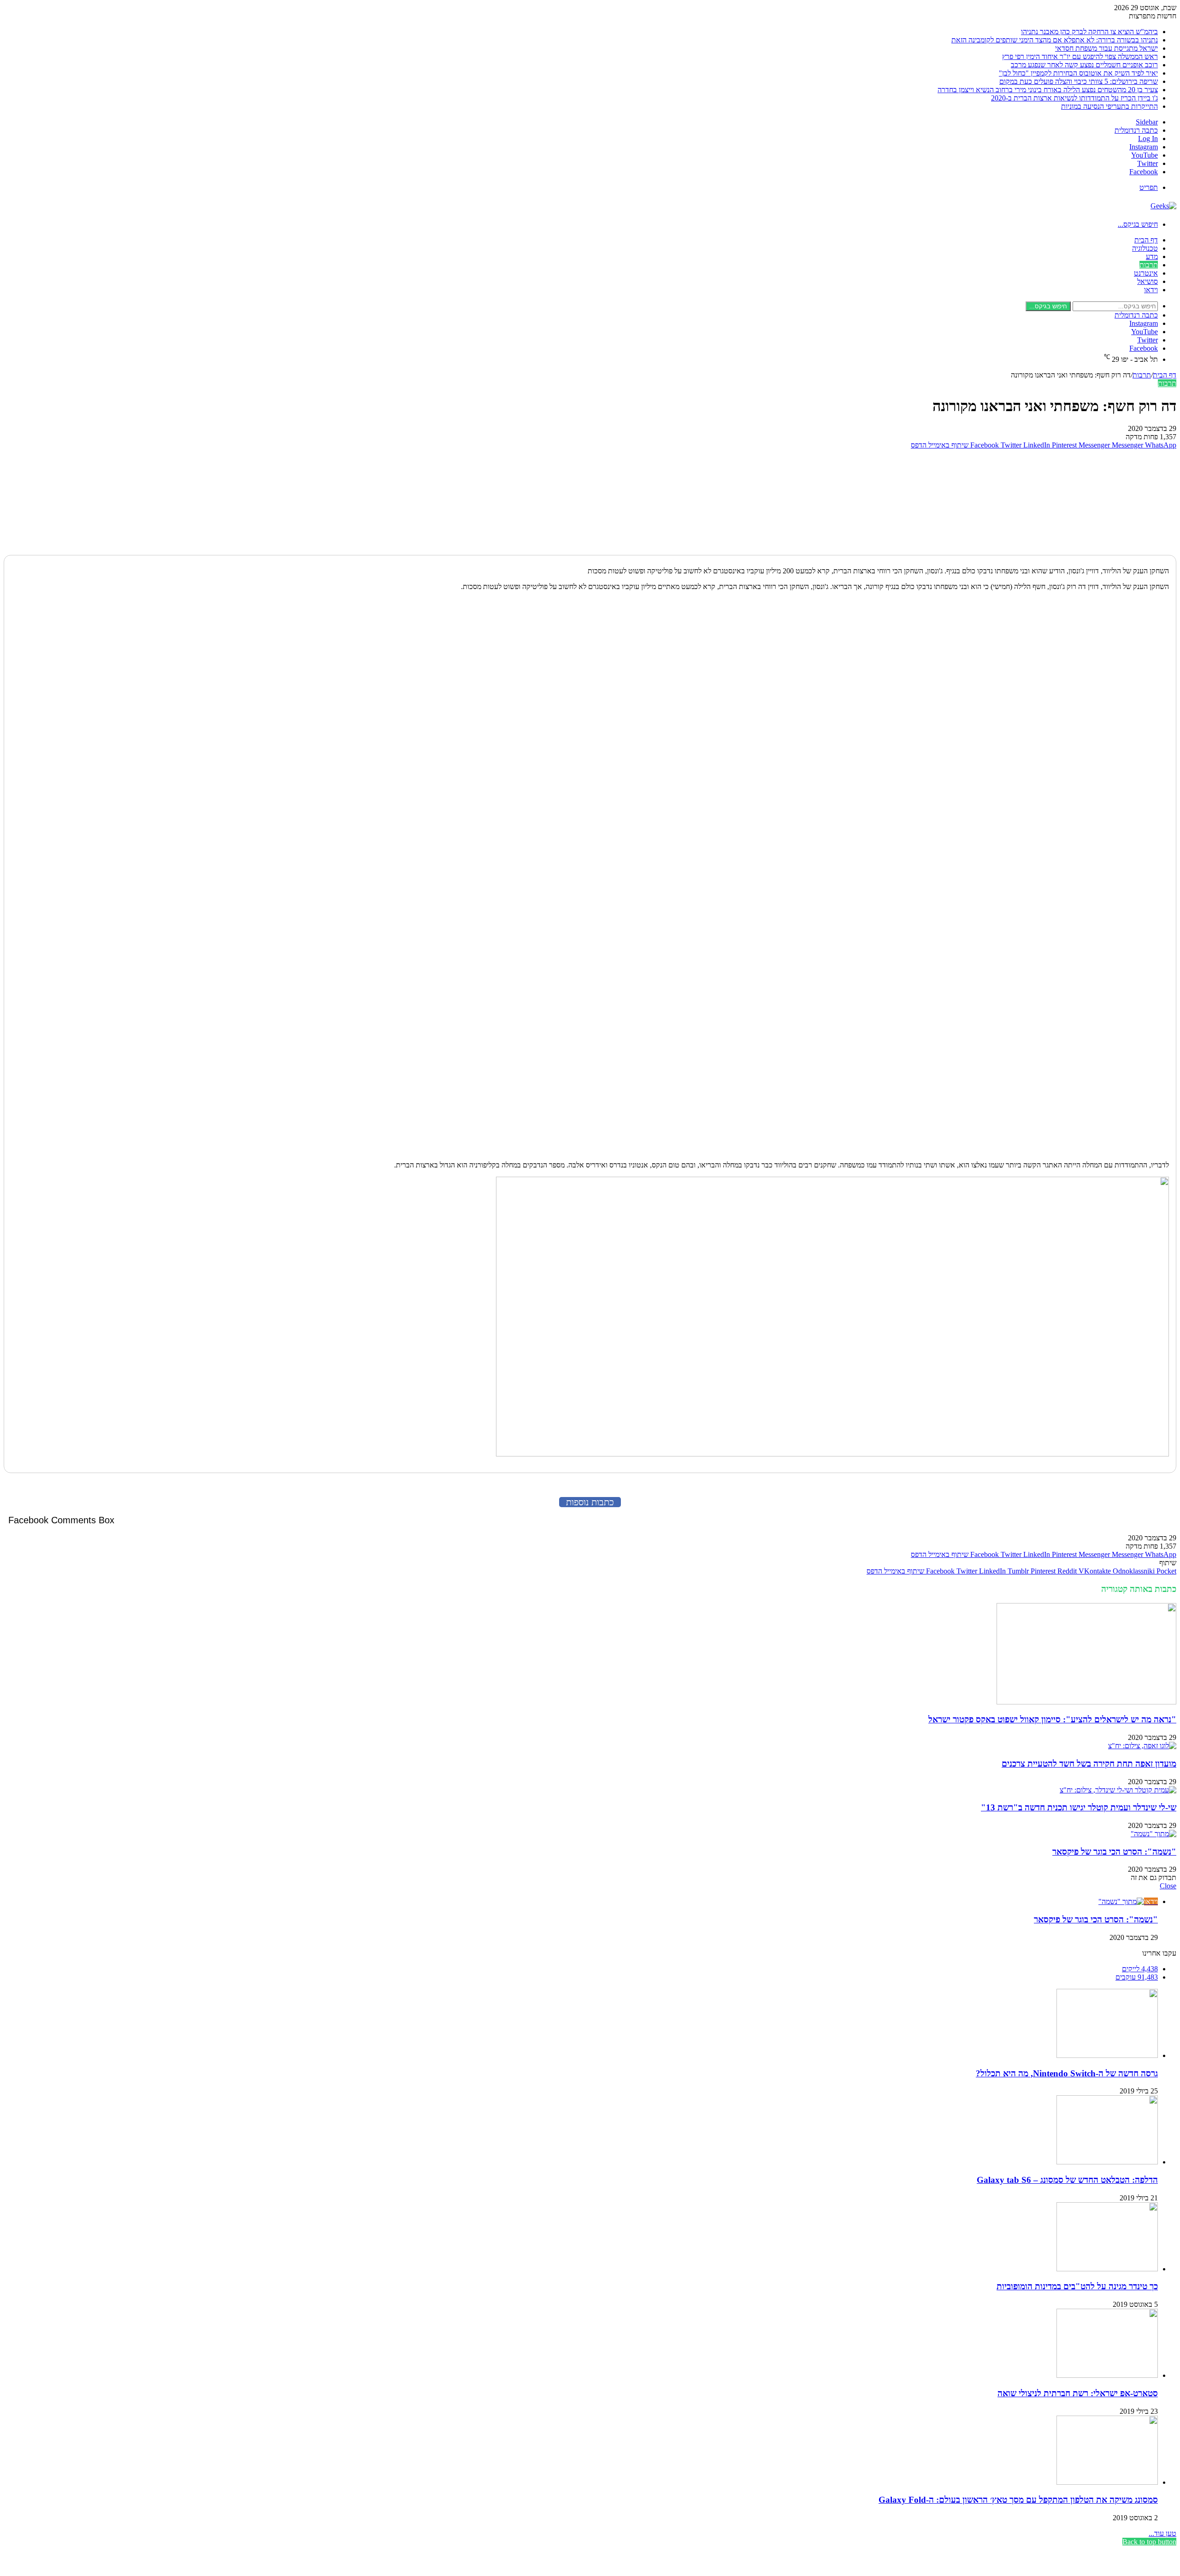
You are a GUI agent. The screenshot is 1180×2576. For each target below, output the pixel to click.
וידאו (1151, 290)
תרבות (1149, 265)
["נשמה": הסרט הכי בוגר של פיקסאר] (1153, 1834)
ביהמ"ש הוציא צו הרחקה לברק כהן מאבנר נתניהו (1089, 32)
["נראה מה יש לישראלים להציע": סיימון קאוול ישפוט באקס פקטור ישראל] (1086, 1702)
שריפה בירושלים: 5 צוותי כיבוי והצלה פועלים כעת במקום (1079, 81)
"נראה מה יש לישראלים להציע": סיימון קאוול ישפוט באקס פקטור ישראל (1052, 1719)
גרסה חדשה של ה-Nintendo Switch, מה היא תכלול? (1067, 2073)
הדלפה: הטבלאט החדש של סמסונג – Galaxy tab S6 (1067, 2180)
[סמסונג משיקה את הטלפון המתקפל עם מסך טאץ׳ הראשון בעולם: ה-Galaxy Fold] (1107, 2482)
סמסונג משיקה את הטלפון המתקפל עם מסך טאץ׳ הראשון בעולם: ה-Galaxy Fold (1018, 2500)
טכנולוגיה (1145, 248)
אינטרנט (1146, 273)
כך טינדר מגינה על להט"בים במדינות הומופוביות (1077, 2286)
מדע (1152, 256)
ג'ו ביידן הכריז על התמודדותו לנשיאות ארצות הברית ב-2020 (1074, 98)
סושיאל (1148, 281)
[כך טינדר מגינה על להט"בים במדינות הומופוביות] (1107, 2269)
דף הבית (1146, 240)
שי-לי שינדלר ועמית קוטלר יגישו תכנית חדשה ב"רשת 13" (1079, 1807)
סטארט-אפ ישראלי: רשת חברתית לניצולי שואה (1078, 2393)
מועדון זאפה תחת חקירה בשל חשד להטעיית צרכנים (1089, 1764)
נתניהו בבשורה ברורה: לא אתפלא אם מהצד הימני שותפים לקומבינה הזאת (1055, 40)
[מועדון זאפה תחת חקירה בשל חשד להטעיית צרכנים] (1142, 1746)
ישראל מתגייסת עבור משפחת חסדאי (1106, 48)
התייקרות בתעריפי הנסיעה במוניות (1109, 106)
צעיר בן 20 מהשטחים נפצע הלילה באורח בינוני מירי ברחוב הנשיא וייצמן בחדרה (1048, 90)
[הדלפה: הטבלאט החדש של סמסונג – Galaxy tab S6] (1107, 2162)
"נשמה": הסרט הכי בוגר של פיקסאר (1114, 1852)
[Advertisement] (1119, 500)
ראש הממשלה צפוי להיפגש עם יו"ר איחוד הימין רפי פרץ (1080, 56)
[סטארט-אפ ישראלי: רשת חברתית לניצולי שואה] (1107, 2375)
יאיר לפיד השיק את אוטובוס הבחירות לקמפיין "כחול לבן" (1078, 73)
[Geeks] (1163, 206)
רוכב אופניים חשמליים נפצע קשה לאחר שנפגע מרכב (1084, 65)
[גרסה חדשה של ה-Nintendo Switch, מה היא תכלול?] (1107, 2055)
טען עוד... (1162, 2533)
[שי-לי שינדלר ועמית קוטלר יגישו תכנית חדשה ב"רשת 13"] (1118, 1790)
